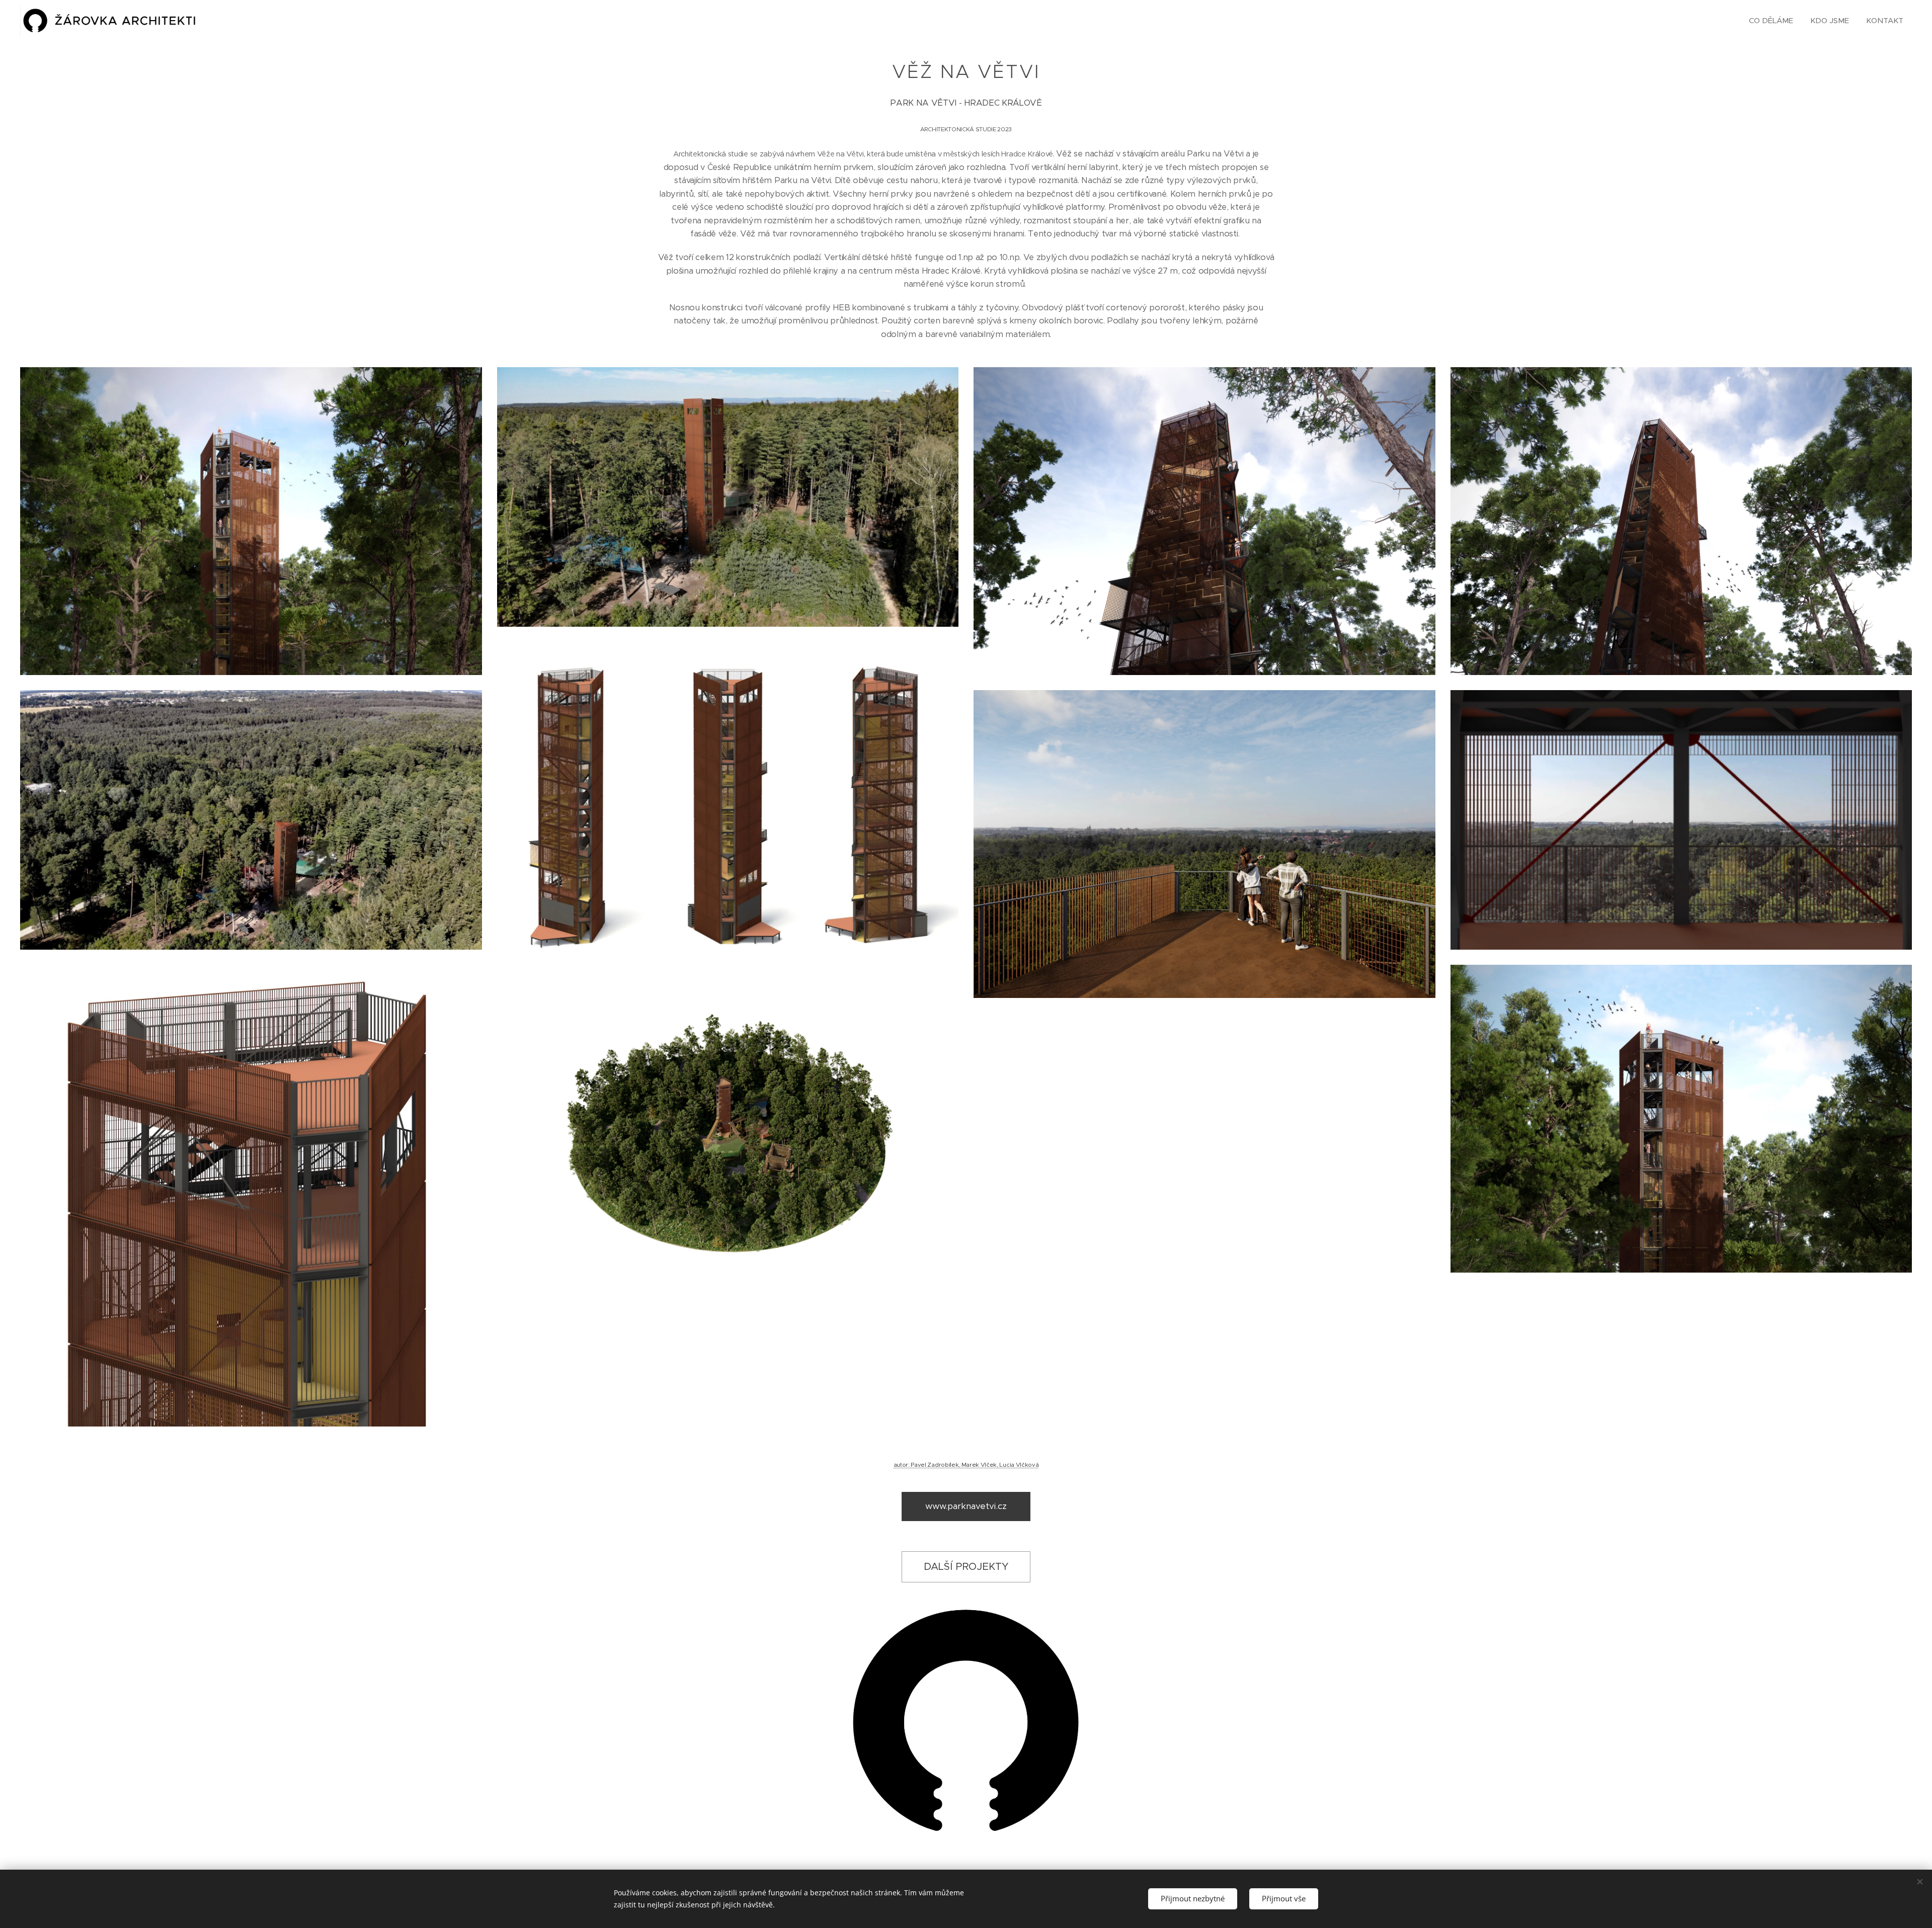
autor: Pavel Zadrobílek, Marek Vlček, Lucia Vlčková (966, 1465)
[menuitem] (1771, 21)
